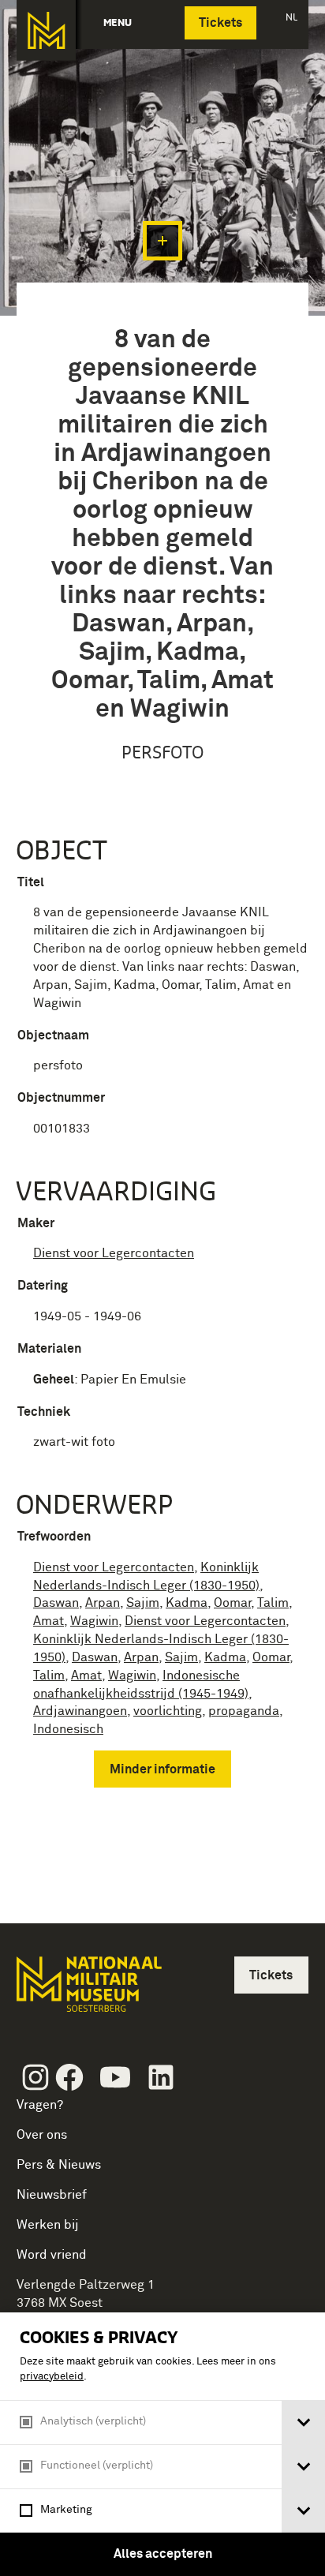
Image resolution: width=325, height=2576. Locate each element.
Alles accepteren (163, 2554)
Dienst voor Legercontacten (114, 1253)
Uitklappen (162, 241)
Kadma (187, 1603)
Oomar (232, 1603)
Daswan (56, 1603)
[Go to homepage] (88, 1991)
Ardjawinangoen (80, 1711)
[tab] (303, 2422)
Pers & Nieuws (59, 2165)
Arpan (103, 1603)
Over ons (42, 2135)
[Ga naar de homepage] (46, 30)
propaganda (244, 1711)
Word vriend (52, 2255)
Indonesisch (68, 1729)
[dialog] (162, 2444)
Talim (273, 1603)
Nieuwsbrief (52, 2195)
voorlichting (168, 1711)
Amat (49, 1621)
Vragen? (40, 2105)
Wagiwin (94, 1621)
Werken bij (48, 2225)
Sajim (143, 1603)
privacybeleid (52, 2377)
